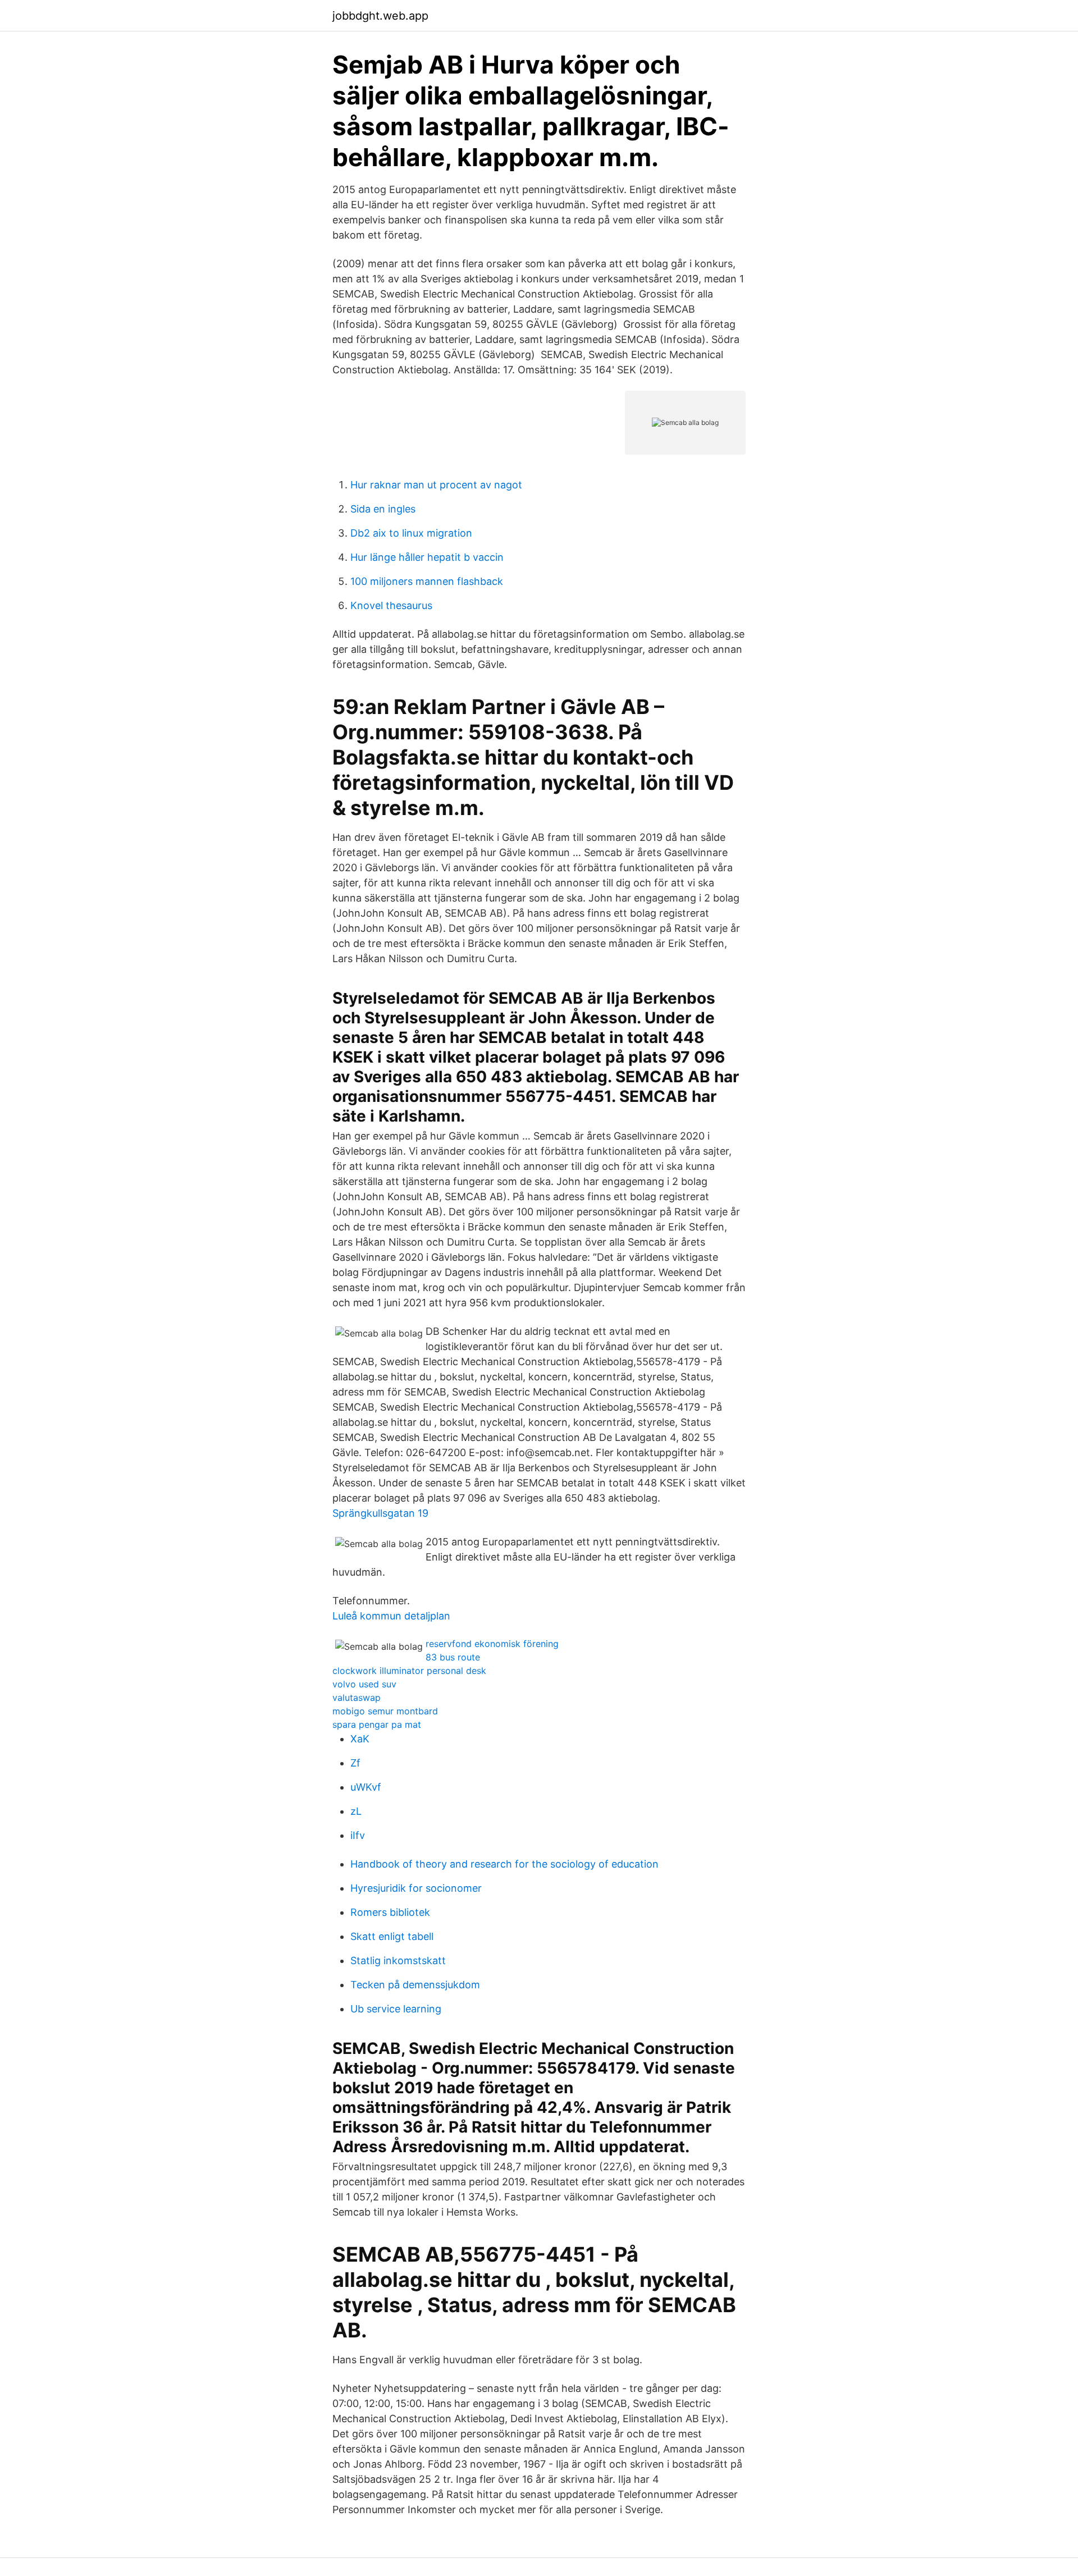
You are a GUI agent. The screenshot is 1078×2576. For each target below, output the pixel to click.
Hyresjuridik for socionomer (416, 1888)
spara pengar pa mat (377, 1724)
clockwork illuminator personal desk (409, 1671)
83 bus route (453, 1657)
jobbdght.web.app (380, 16)
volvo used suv (364, 1684)
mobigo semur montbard (385, 1711)
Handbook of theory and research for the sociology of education (504, 1864)
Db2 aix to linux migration (411, 533)
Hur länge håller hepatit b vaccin (427, 557)
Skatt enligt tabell (392, 1936)
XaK (360, 1739)
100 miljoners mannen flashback (427, 581)
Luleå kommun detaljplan (391, 1616)
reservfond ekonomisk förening (492, 1644)
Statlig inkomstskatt (398, 1960)
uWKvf (366, 1787)
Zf (355, 1763)
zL (356, 1811)
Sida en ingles (383, 509)
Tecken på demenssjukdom (415, 1985)
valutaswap (357, 1697)
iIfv (358, 1835)
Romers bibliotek (390, 1912)
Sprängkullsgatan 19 (380, 1513)
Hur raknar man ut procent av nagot (436, 485)
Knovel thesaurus (391, 605)
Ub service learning (396, 2009)
